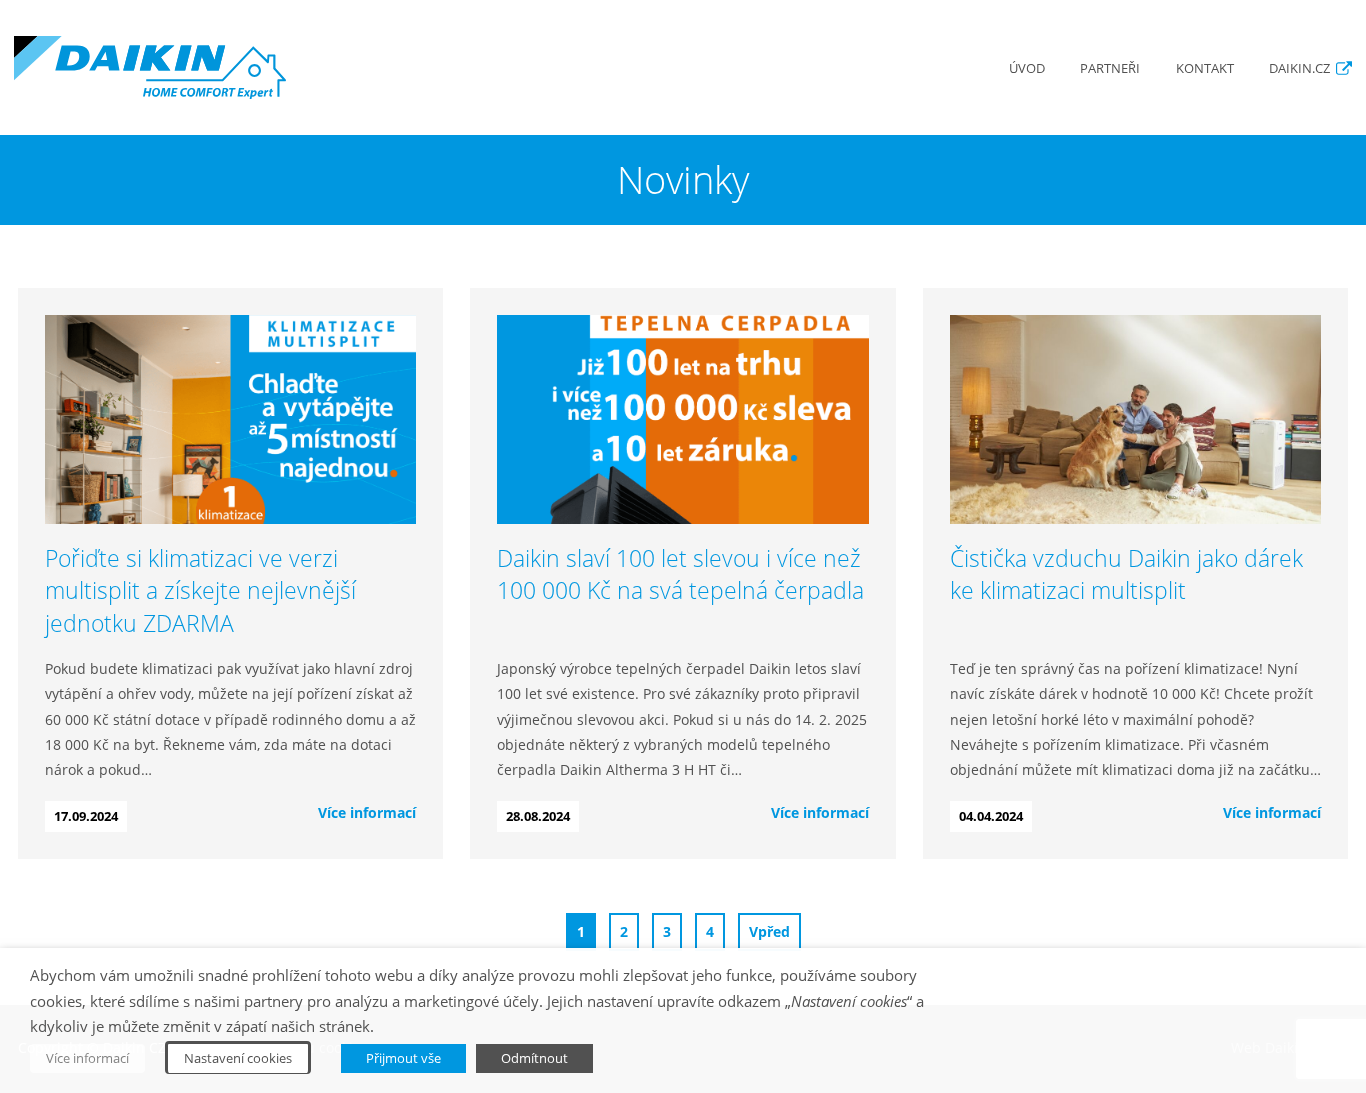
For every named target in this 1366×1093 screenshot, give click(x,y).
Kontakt (1205, 68)
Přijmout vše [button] (403, 1058)
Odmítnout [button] (534, 1058)
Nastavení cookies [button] (238, 1058)
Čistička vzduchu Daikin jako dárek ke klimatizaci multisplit (1126, 574)
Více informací (367, 813)
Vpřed (769, 931)
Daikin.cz (1299, 68)
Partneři (1110, 68)
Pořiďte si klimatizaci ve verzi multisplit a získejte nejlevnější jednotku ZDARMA (200, 590)
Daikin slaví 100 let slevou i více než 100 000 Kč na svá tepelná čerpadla (680, 574)
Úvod (1027, 68)
